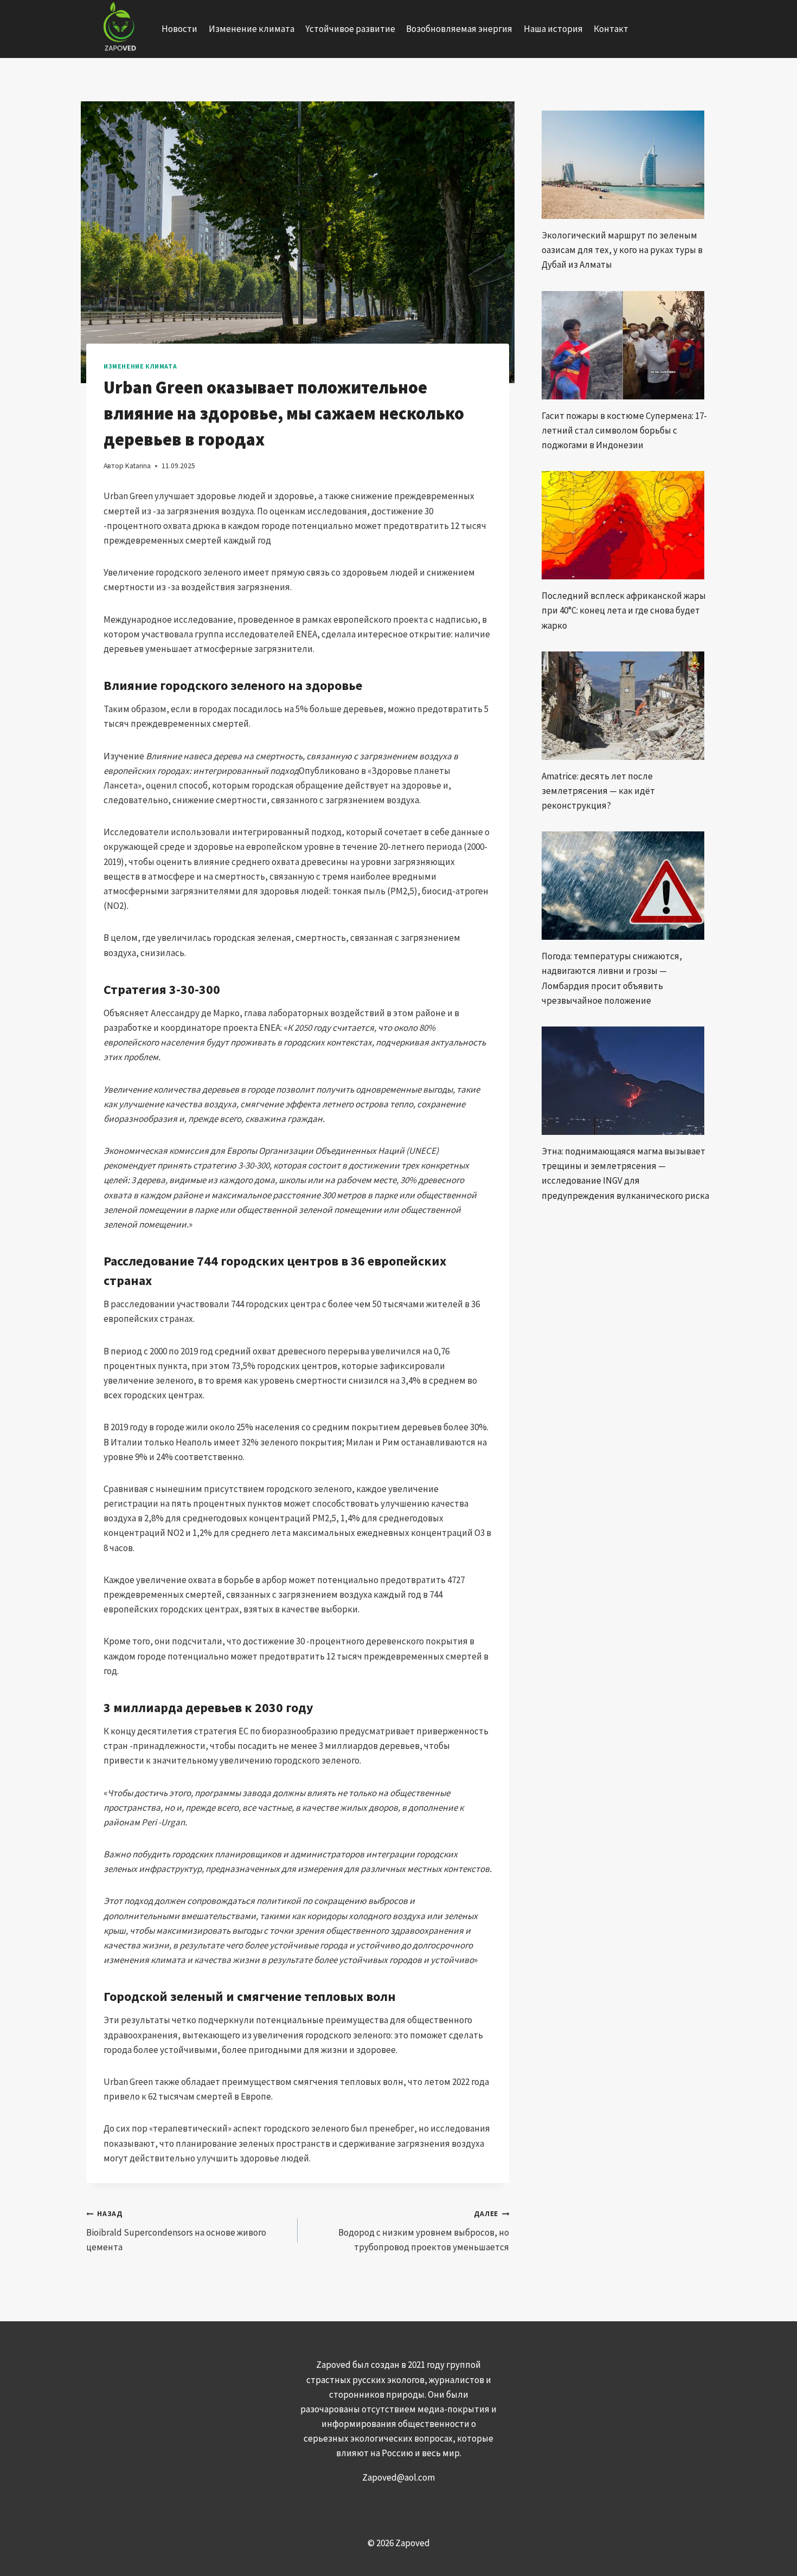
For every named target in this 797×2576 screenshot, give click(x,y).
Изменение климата (252, 29)
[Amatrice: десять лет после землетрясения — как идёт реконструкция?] (626, 706)
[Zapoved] (118, 29)
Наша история (553, 29)
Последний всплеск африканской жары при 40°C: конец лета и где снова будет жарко (624, 610)
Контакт (611, 29)
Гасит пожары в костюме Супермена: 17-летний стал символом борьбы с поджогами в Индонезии (624, 430)
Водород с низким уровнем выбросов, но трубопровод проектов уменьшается (424, 2231)
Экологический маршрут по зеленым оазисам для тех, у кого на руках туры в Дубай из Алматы (622, 250)
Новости (179, 29)
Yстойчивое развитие (350, 29)
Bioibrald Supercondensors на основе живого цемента (176, 2231)
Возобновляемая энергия (459, 29)
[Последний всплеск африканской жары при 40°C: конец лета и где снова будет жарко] (626, 525)
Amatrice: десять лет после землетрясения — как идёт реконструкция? (598, 791)
